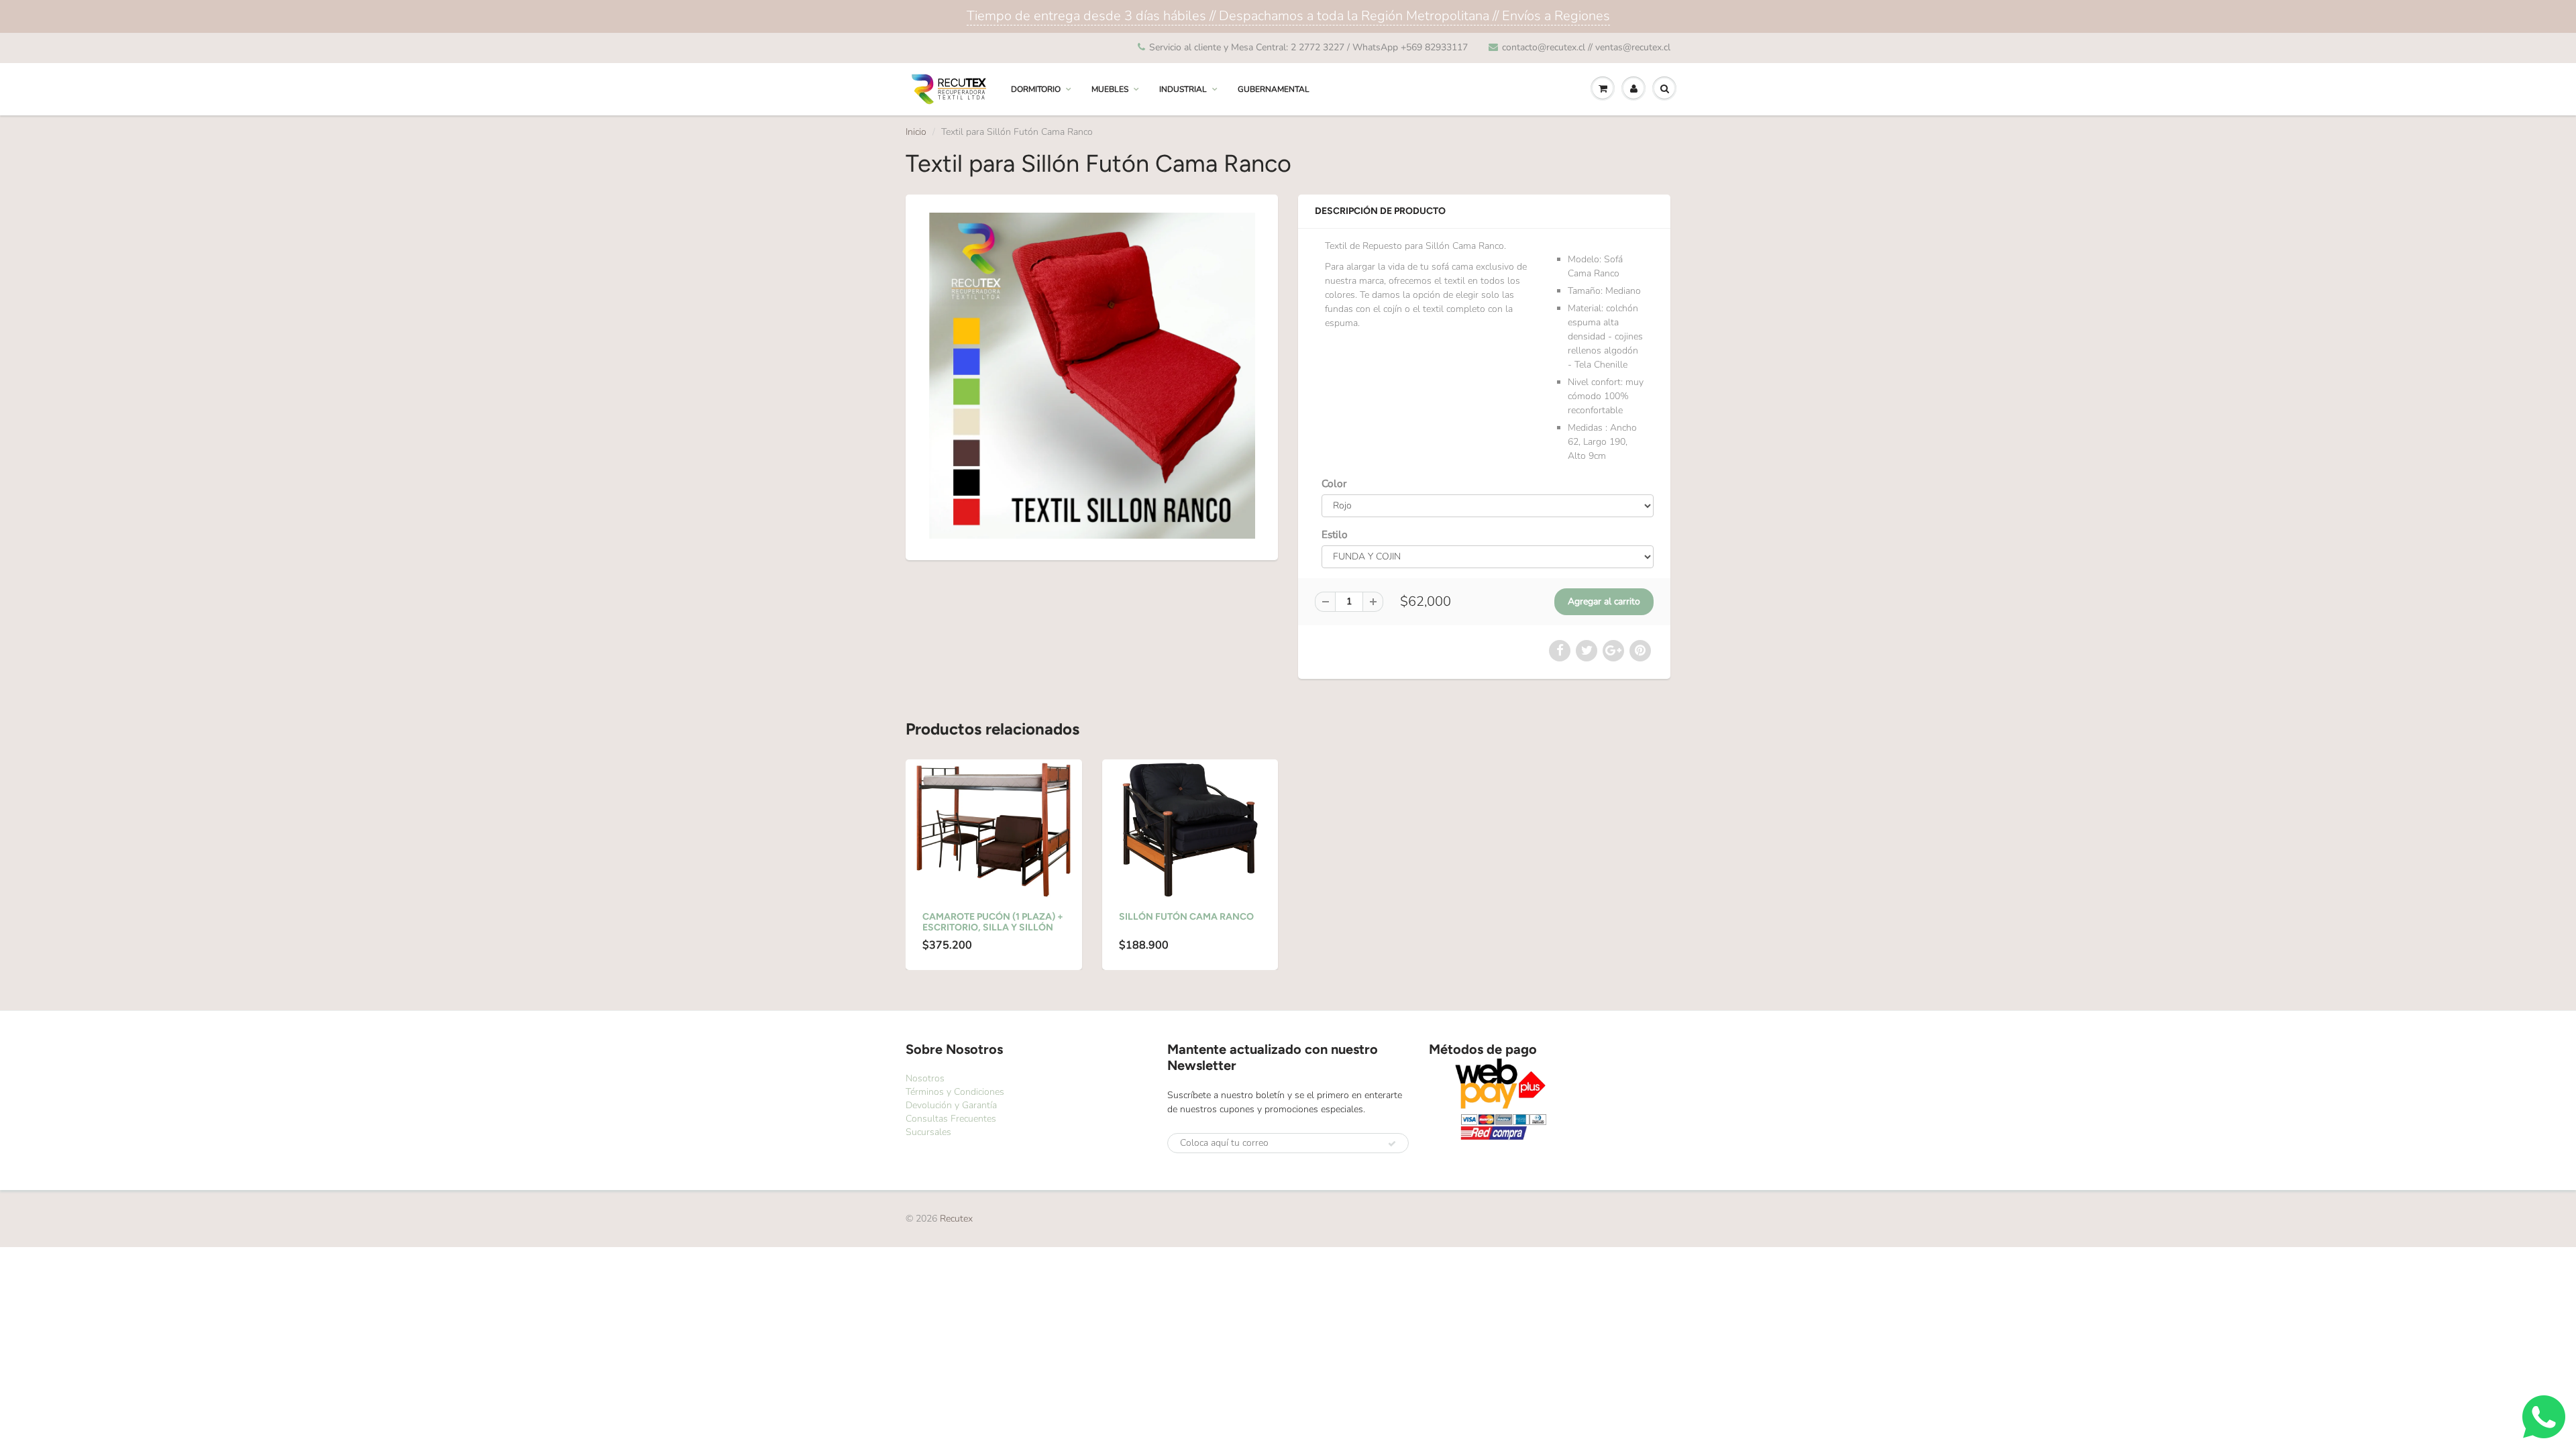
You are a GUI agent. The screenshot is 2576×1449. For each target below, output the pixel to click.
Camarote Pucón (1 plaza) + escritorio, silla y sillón (993, 922)
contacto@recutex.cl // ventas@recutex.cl (1586, 47)
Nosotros (925, 1078)
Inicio (916, 132)
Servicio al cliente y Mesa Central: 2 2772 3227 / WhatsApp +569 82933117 (1308, 47)
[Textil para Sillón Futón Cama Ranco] (1092, 376)
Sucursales (928, 1132)
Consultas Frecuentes (951, 1119)
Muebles (1110, 89)
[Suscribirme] (1392, 1144)
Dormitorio (1036, 89)
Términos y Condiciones (955, 1092)
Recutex (956, 1219)
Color (1334, 483)
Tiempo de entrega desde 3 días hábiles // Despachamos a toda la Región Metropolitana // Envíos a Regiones (1288, 16)
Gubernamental (1274, 89)
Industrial (1183, 89)
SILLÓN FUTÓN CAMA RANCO (1186, 917)
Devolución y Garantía (951, 1105)
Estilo (1335, 534)
